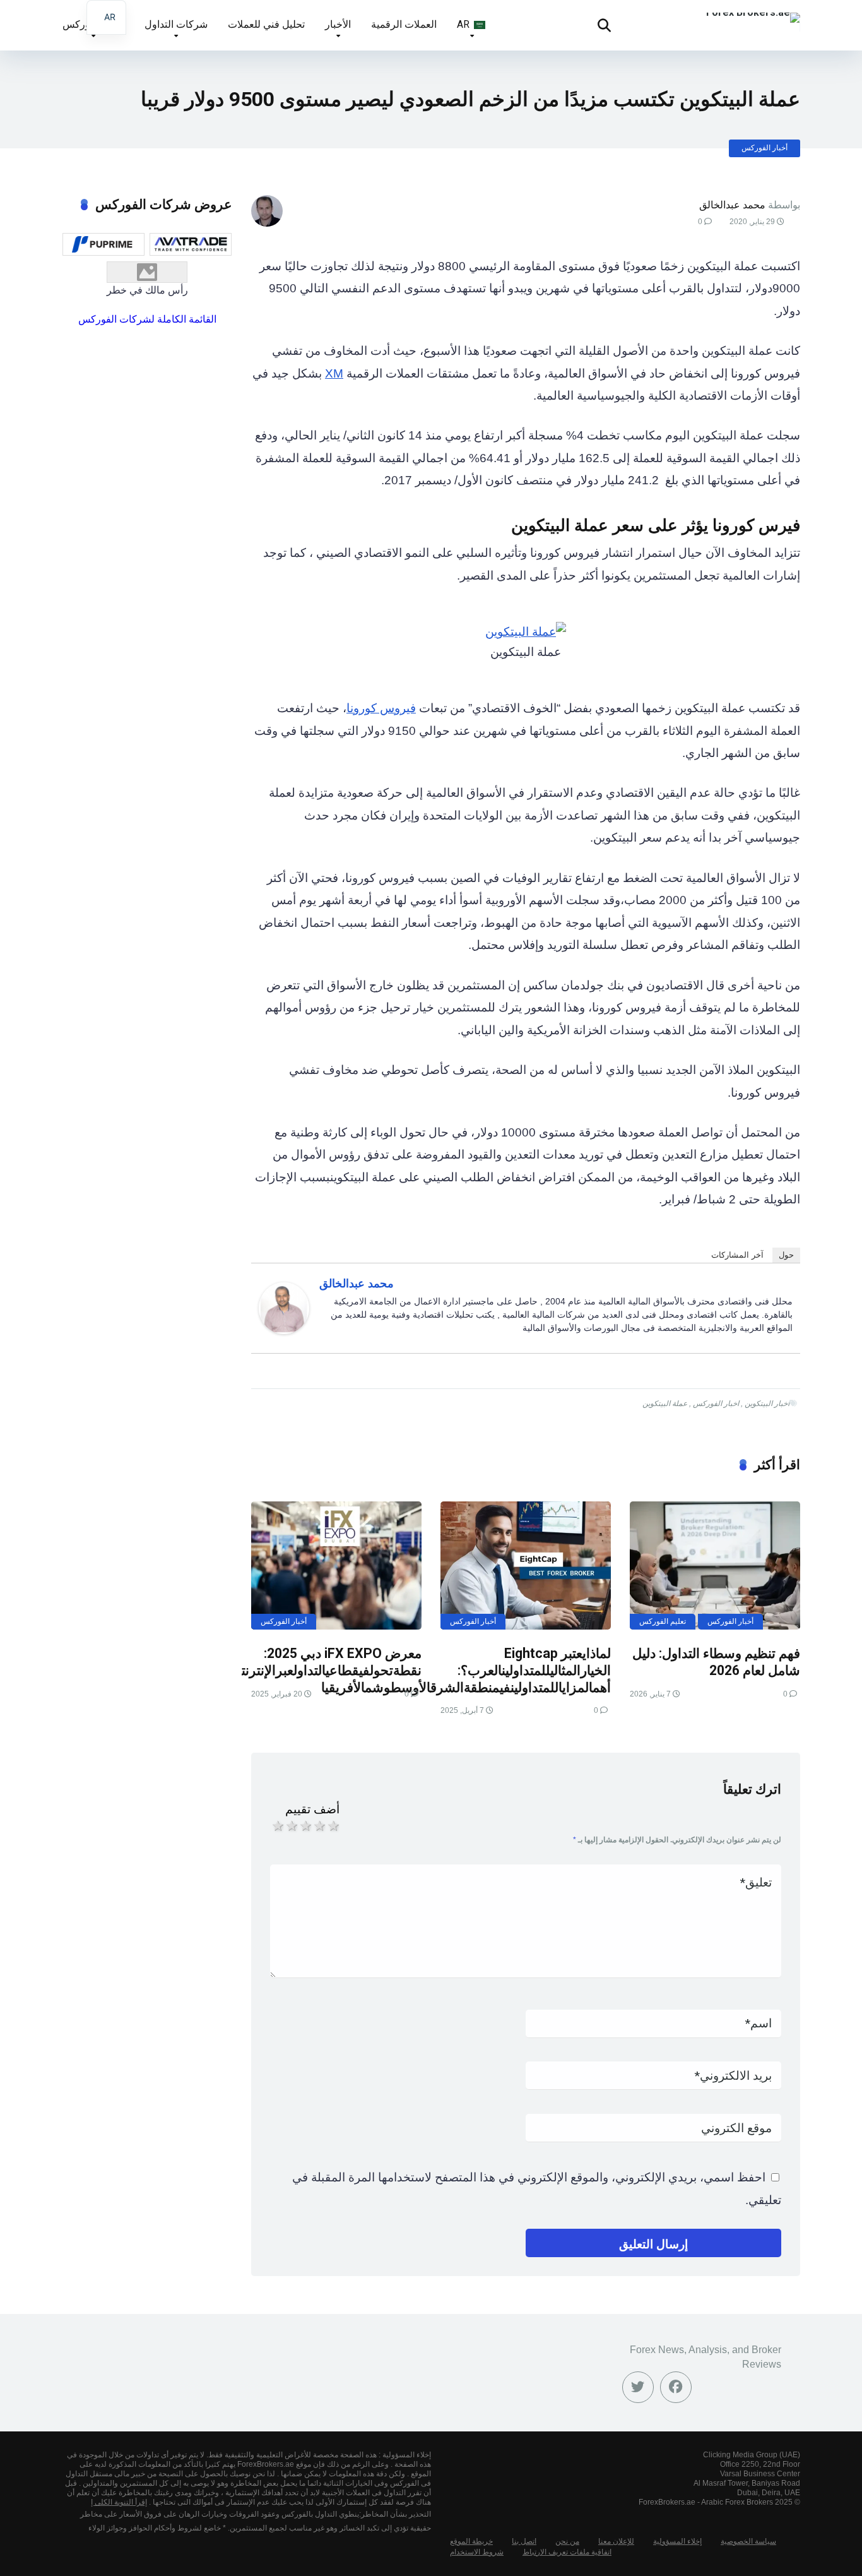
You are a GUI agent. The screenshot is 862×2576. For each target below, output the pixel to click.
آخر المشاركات (737, 1255)
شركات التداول (176, 24)
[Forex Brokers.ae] (753, 13)
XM (334, 373)
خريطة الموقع (471, 2541)
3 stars (305, 1826)
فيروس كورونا (381, 708)
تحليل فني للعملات (266, 24)
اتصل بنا (524, 2541)
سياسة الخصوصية (748, 2541)
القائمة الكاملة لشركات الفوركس (147, 319)
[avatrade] (191, 244)
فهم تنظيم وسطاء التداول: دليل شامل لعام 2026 (716, 1662)
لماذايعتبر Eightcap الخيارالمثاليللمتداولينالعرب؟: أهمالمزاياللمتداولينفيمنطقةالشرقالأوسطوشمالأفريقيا (466, 1670)
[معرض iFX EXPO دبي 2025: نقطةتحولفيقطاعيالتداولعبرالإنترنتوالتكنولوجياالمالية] (336, 1565)
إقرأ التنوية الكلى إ (119, 2502)
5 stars (333, 1826)
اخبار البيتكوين (767, 1404)
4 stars (319, 1826)
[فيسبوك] (676, 2387)
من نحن (567, 2541)
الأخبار (338, 24)
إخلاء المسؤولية (677, 2541)
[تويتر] (638, 2387)
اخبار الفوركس (716, 1404)
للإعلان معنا (616, 2541)
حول (786, 1255)
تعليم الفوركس (663, 1621)
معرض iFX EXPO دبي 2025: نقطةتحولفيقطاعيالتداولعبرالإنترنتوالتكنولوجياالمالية (283, 1662)
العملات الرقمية (404, 24)
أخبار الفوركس (765, 148)
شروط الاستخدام (477, 2552)
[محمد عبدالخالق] (284, 1330)
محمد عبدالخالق (732, 205)
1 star (277, 1826)
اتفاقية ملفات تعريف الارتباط (567, 2552)
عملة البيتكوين (665, 1404)
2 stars (291, 1826)
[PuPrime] (103, 244)
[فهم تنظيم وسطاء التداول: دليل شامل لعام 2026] (715, 1565)
